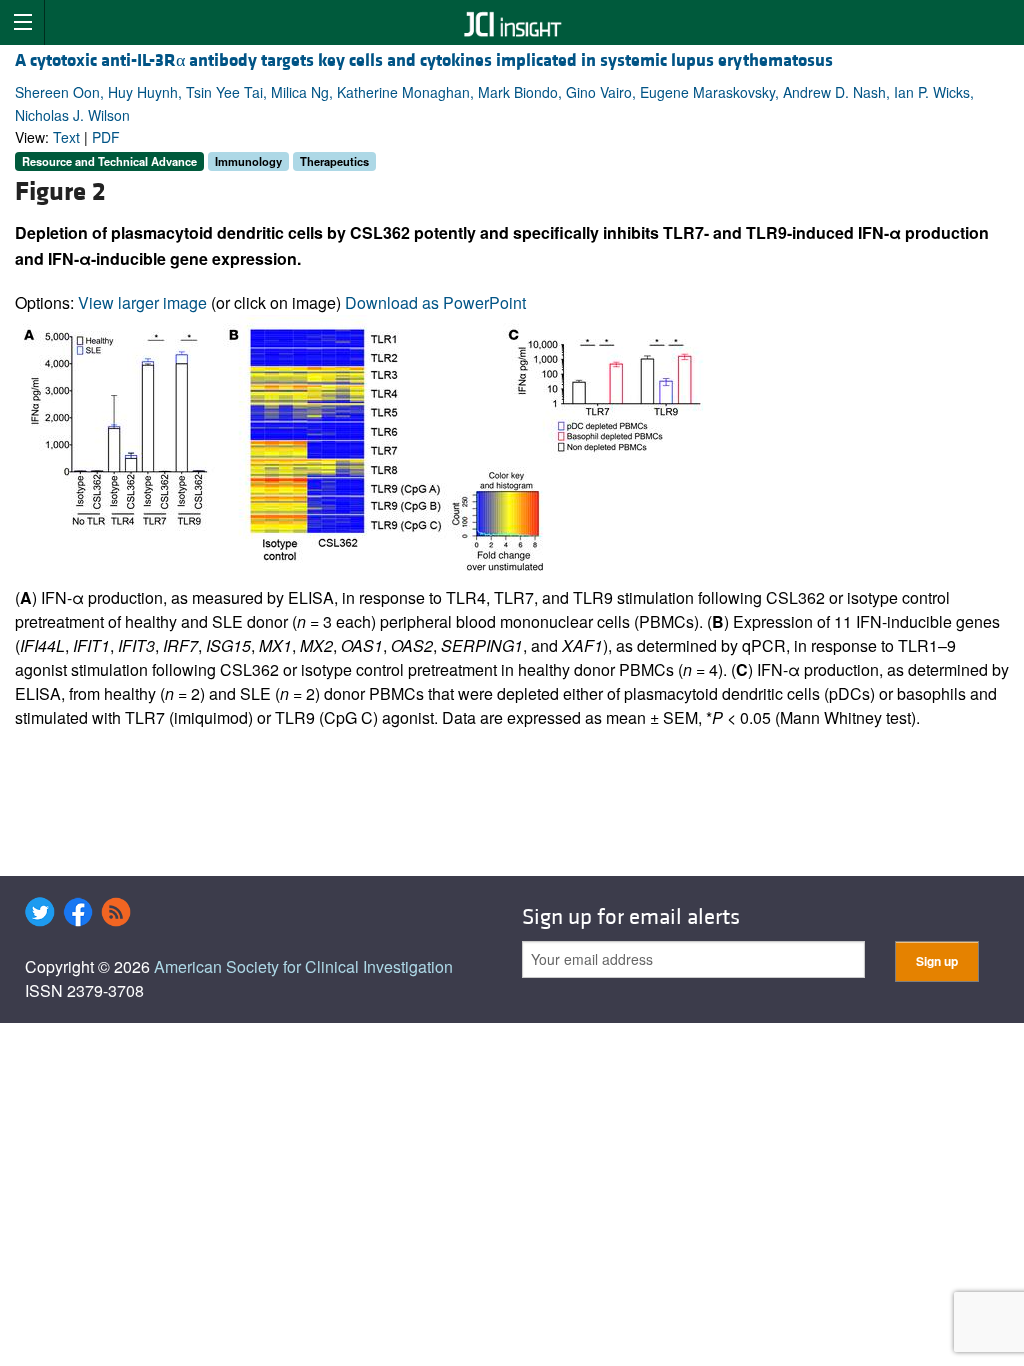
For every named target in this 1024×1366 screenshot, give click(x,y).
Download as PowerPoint (435, 302)
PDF (106, 137)
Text (66, 137)
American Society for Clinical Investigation (303, 966)
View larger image (142, 302)
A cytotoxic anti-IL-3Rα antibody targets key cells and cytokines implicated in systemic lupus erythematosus (424, 60)
